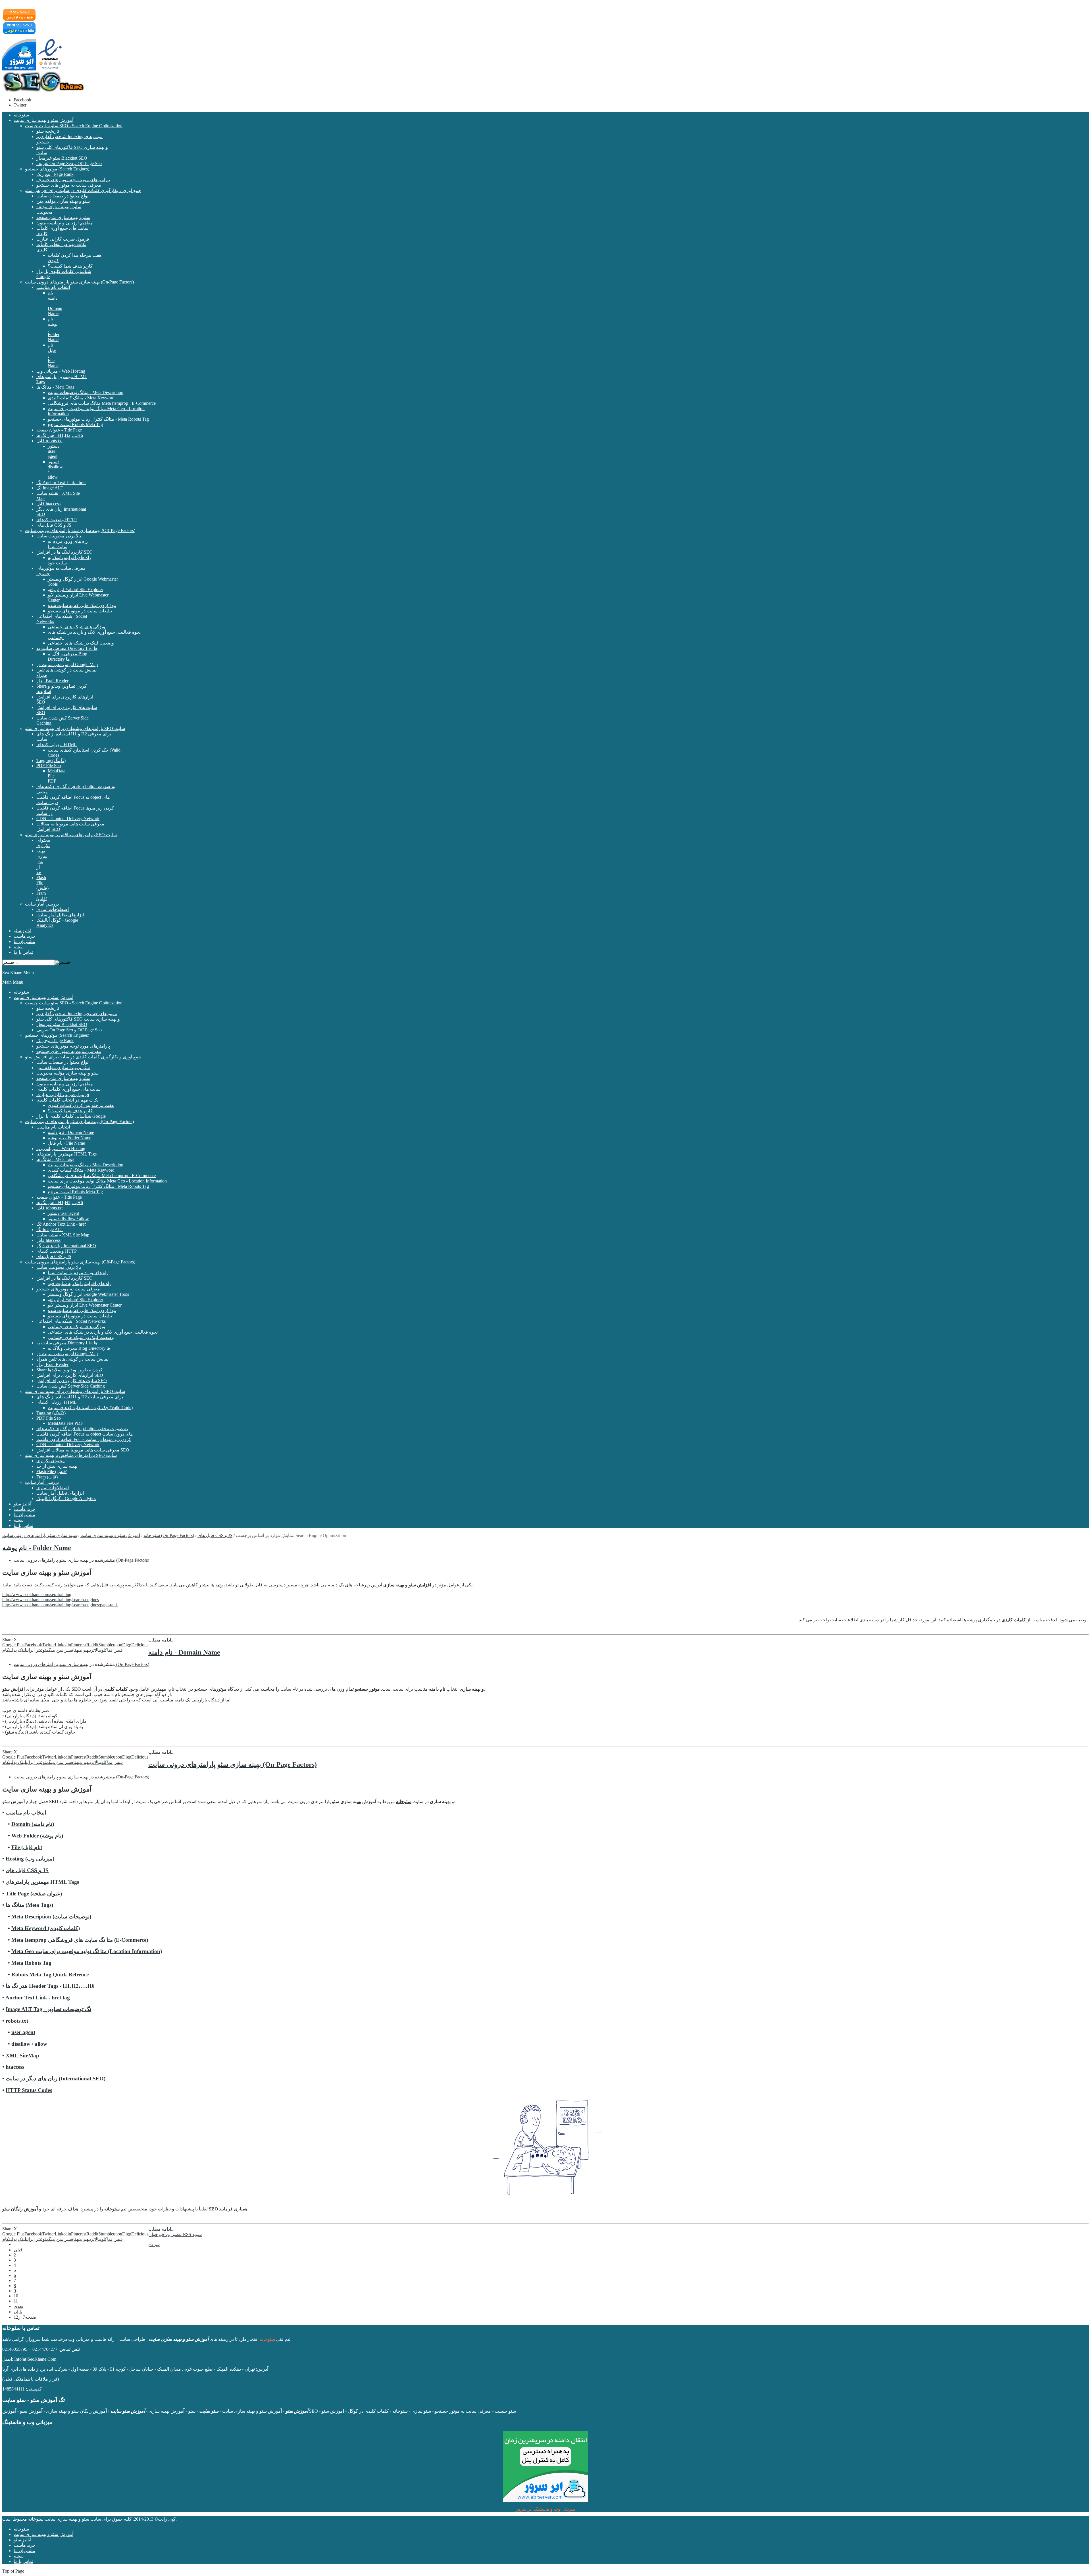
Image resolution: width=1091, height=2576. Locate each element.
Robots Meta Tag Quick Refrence (50, 1975)
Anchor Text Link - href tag (38, 1998)
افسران (68, 1650)
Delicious (140, 1645)
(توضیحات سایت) (51, 1917)
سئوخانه (112, 2209)
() (46, 1928)
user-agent (23, 2032)
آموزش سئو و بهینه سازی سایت (110, 1535)
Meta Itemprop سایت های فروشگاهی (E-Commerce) (80, 1940)
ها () (29, 1905)
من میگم (54, 1650)
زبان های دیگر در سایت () (56, 2078)
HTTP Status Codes (29, 2090)
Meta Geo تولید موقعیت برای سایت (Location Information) (87, 1951)
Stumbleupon (110, 1645)
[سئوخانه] (43, 90)
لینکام (8, 1650)
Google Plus (13, 1645)
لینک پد (20, 1650)
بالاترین (94, 1650)
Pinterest (79, 1645)
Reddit (92, 1645)
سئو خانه (152, 1535)
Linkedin (63, 1645)
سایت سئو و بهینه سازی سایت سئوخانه (65, 2519)
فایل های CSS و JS (215, 1535)
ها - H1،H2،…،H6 (50, 1986)
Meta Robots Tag (31, 1963)
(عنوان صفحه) (34, 1894)
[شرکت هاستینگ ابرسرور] (545, 2466)
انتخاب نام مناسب (26, 1813)
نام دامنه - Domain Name (184, 1652)
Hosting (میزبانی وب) (30, 1859)
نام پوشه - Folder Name (37, 1548)
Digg (127, 1645)
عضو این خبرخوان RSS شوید (175, 2234)
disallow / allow (29, 2044)
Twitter (20, 105)
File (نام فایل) (27, 1847)
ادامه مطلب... (161, 1640)
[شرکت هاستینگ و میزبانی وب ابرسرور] (19, 69)
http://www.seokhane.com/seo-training (37, 1594)
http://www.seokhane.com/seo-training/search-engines (51, 1600)
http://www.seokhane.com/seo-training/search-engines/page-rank (60, 1605)
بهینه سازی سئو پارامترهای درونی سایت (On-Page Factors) (81, 1560)
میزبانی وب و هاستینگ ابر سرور (545, 2509)
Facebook (22, 100)
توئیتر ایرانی (36, 1650)
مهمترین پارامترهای (42, 1882)
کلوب (104, 1650)
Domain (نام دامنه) (33, 1824)
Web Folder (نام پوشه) (37, 1836)
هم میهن (82, 1650)
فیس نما (115, 1650)
